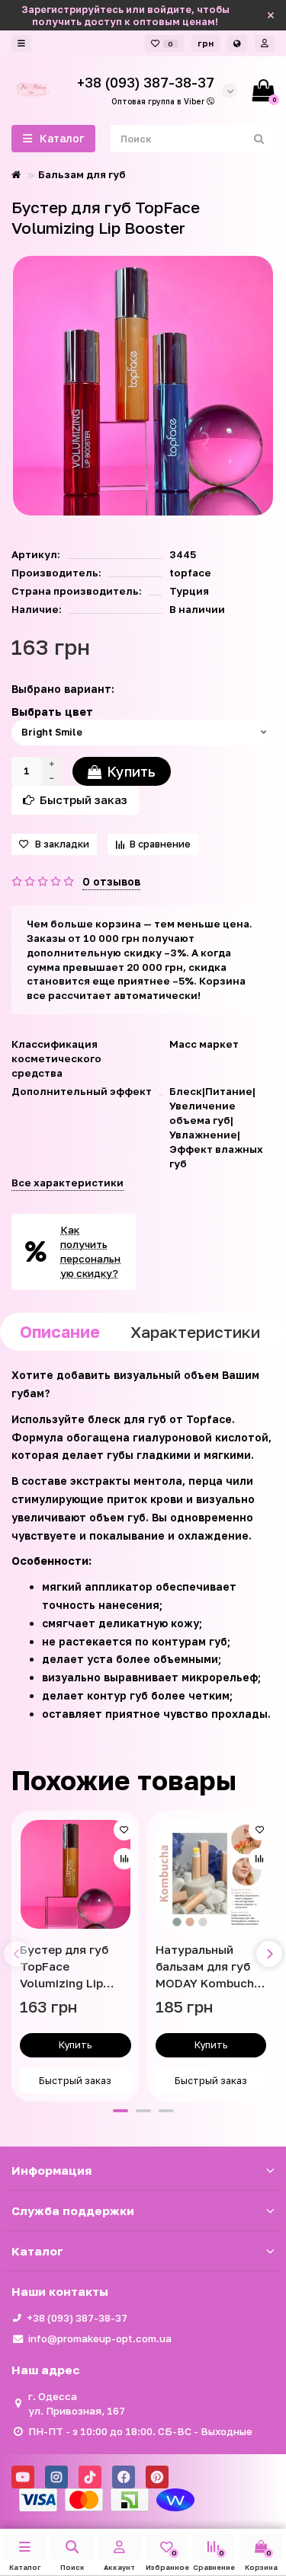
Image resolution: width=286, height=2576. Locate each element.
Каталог (37, 2251)
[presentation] (17, 1954)
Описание (60, 1332)
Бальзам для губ (82, 174)
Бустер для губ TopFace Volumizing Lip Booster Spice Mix (72, 1967)
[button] (121, 2111)
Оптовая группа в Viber (159, 101)
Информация (51, 2170)
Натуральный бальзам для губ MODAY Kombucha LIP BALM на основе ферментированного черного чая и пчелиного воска (210, 1967)
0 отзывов (111, 881)
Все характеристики (67, 1183)
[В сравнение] (124, 1859)
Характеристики (195, 1332)
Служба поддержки (73, 2211)
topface (190, 573)
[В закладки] (124, 1830)
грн (206, 43)
